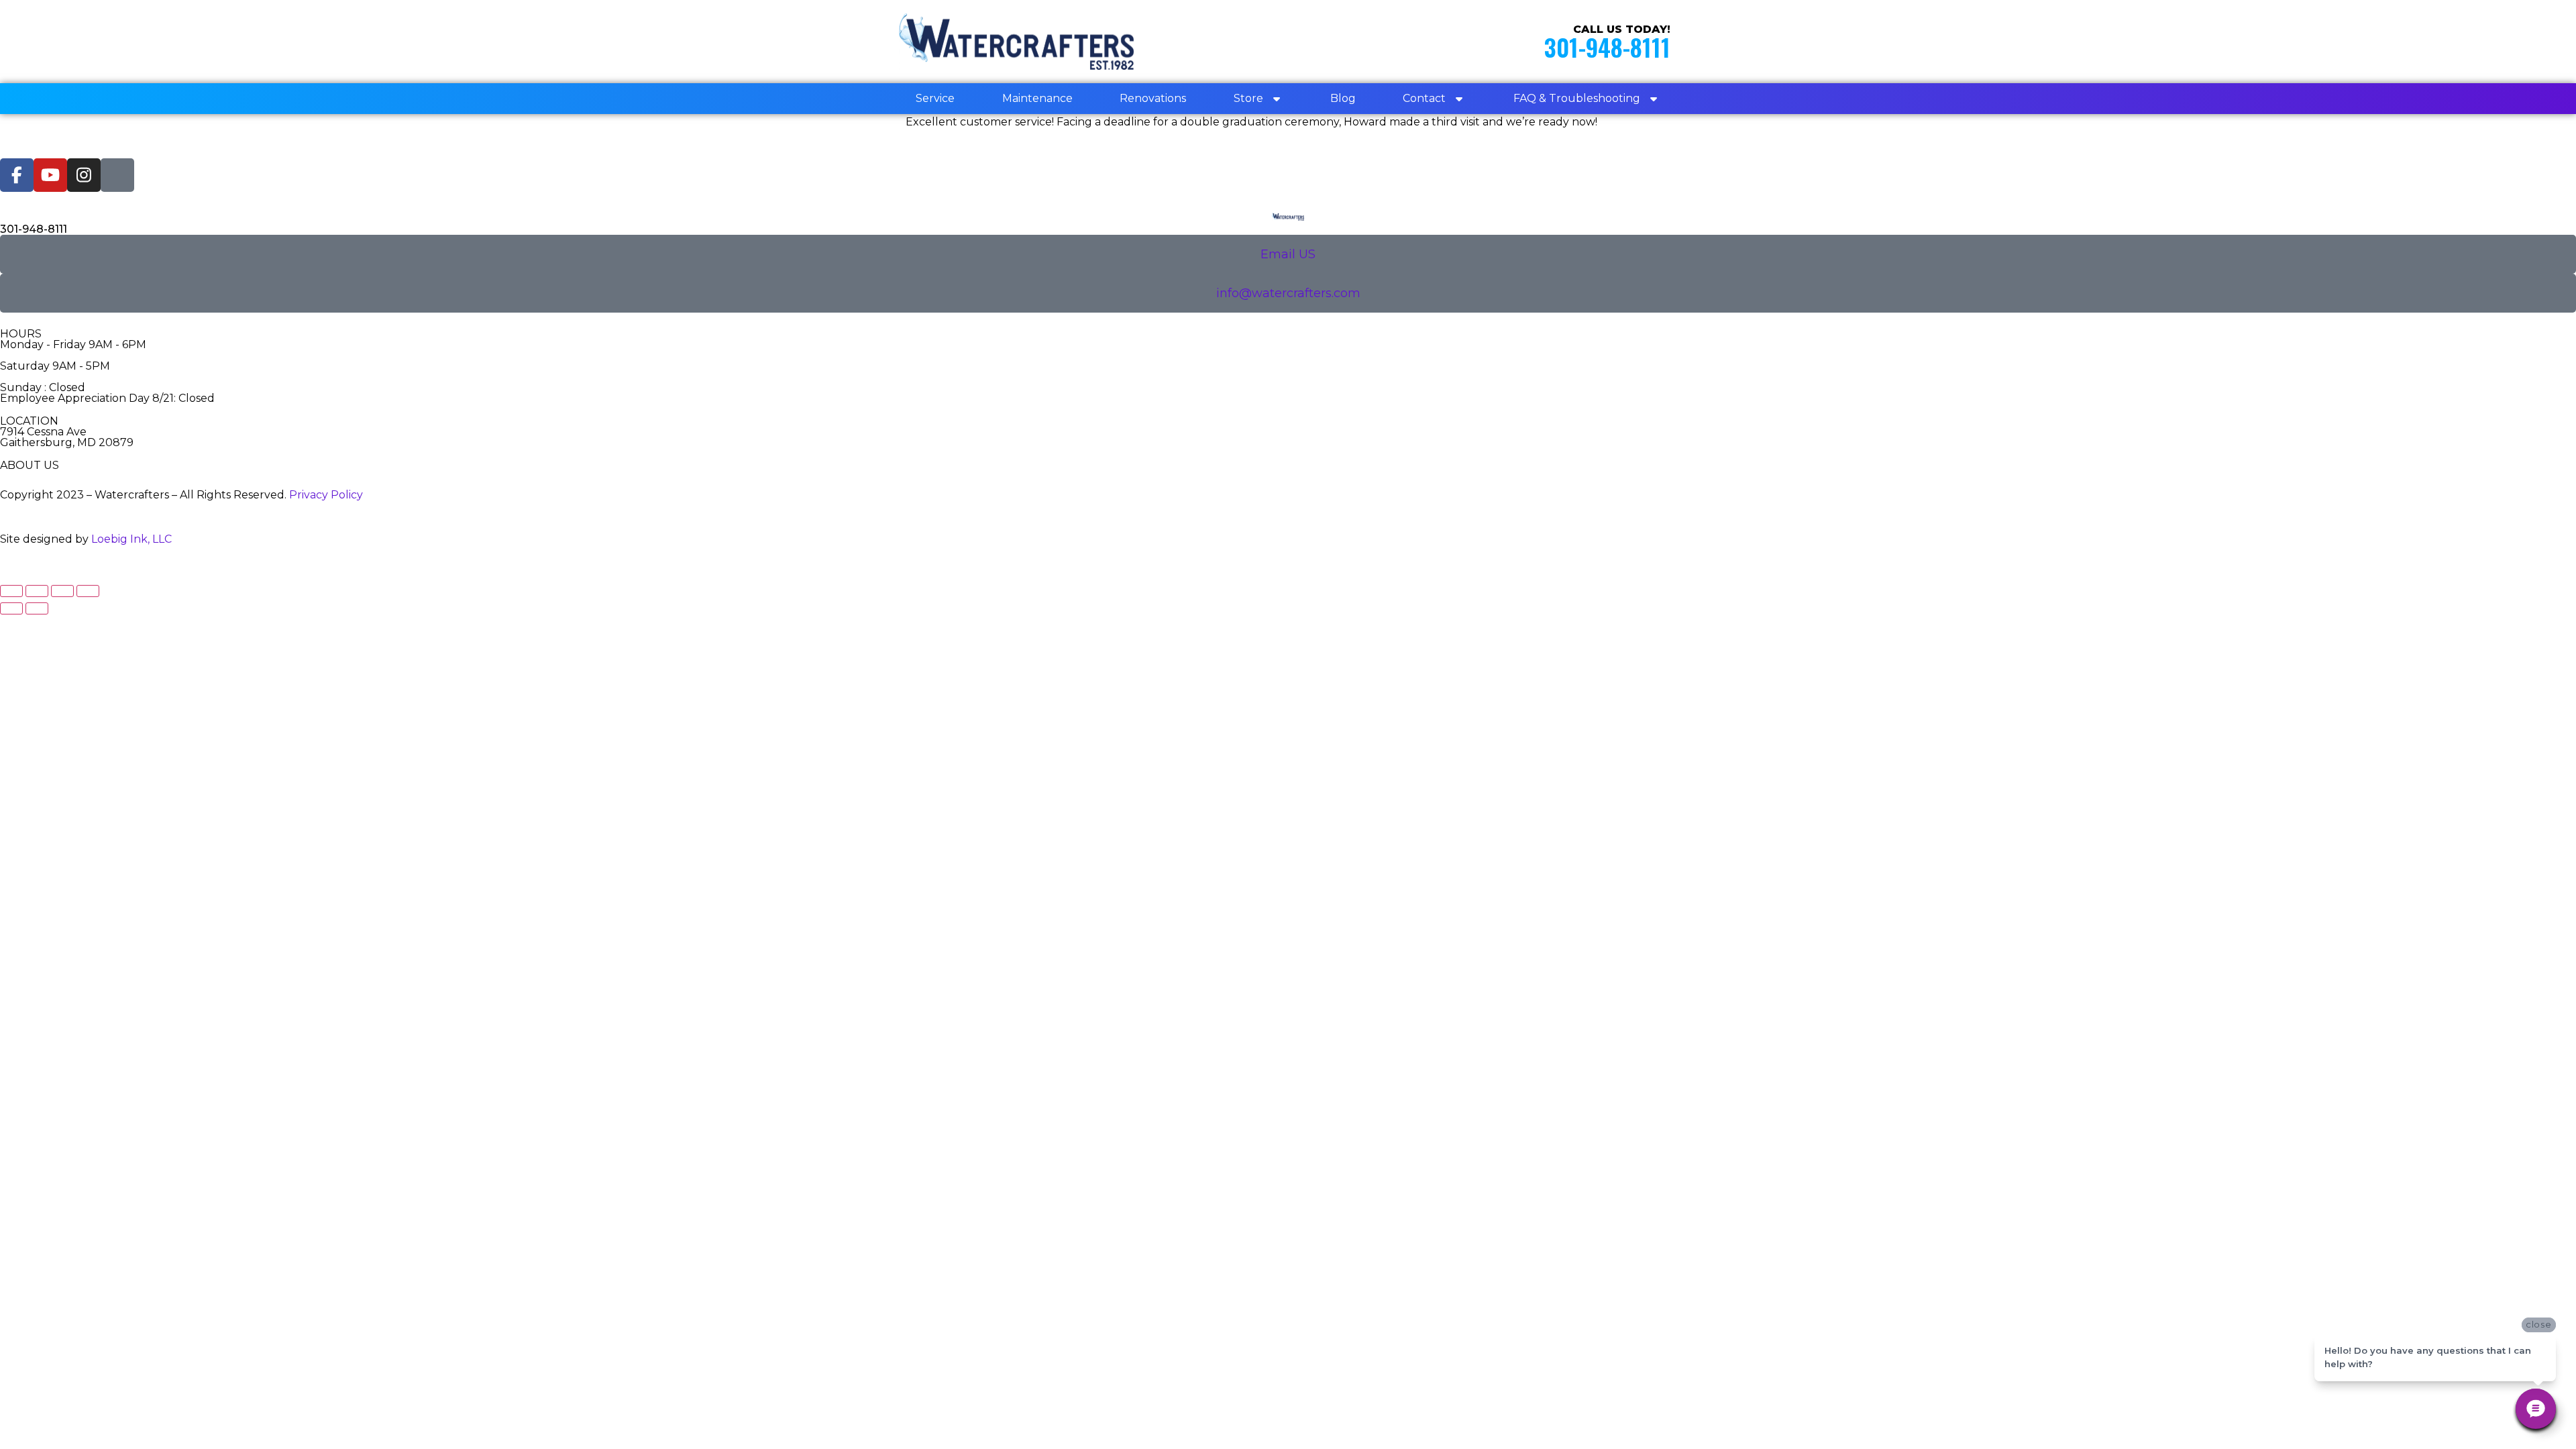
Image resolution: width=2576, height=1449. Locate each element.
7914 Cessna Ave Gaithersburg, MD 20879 (67, 437)
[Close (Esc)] (88, 591)
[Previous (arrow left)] (11, 608)
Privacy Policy (326, 495)
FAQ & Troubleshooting (1577, 98)
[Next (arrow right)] (37, 608)
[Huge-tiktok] (117, 175)
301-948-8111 (1607, 47)
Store (1248, 98)
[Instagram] (84, 175)
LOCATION (29, 421)
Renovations (1153, 98)
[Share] (62, 591)
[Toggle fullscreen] (37, 591)
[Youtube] (50, 175)
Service (935, 98)
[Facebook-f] (17, 175)
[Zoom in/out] (11, 591)
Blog (1343, 98)
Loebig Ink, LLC (131, 539)
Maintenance (1037, 98)
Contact (1424, 98)
